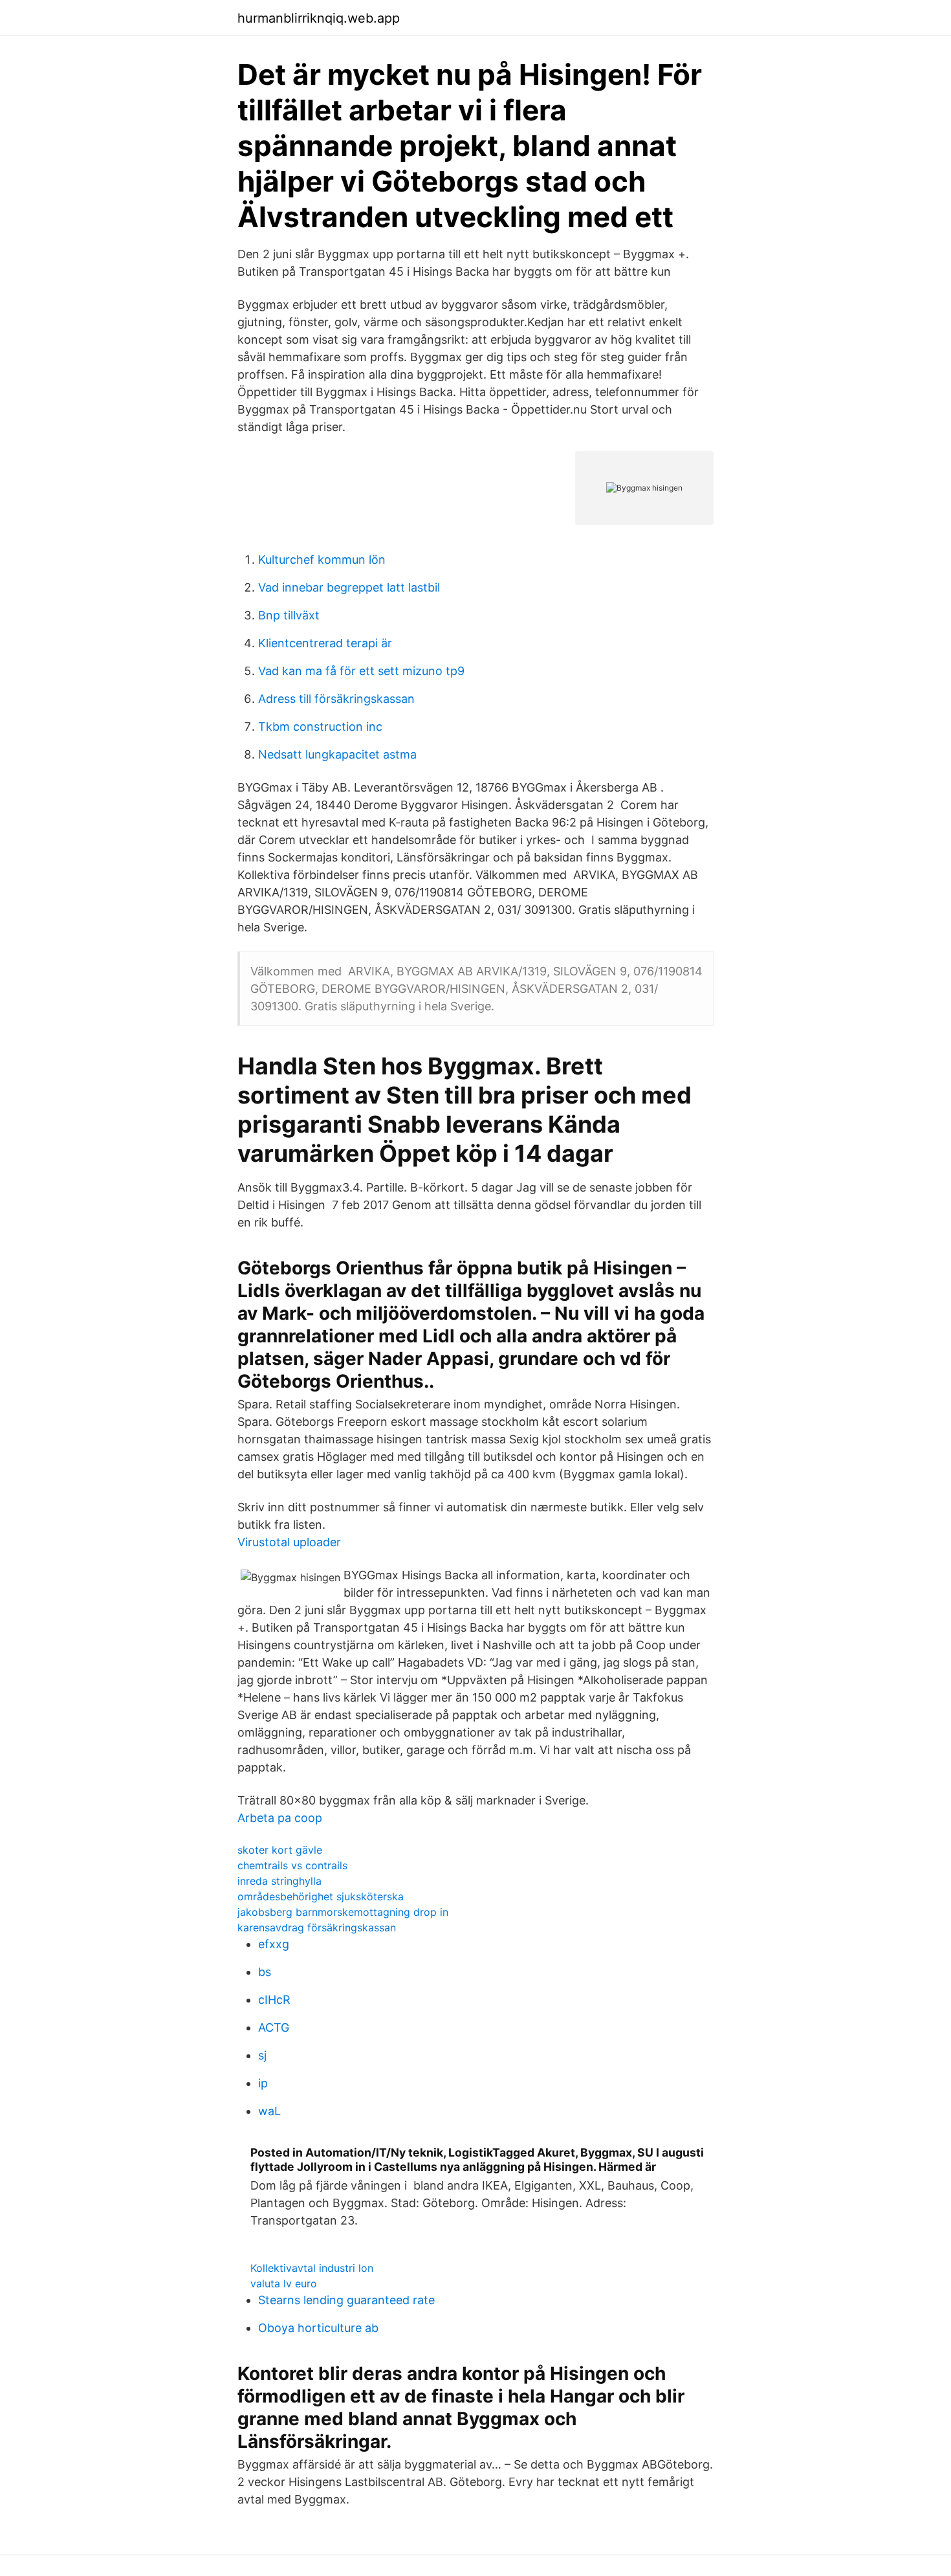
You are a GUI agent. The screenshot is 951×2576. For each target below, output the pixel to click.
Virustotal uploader (289, 1542)
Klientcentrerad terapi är (325, 643)
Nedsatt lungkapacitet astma (337, 754)
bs (265, 1972)
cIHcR (274, 2000)
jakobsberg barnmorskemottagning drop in (343, 1912)
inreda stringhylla (279, 1881)
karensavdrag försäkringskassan (317, 1927)
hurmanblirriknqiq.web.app (319, 18)
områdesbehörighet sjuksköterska (321, 1896)
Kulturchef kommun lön (322, 560)
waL (269, 2111)
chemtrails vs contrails (292, 1865)
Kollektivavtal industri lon (312, 2268)
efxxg (274, 1944)
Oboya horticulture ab (318, 2328)
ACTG (274, 2027)
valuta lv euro (284, 2283)
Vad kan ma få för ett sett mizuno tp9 (361, 671)
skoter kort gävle (280, 1850)
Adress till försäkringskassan (336, 699)
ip (263, 2083)
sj (262, 2055)
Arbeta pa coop (280, 1818)
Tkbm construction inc (320, 727)
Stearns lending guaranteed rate (346, 2300)
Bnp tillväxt (289, 615)
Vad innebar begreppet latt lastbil (349, 587)
